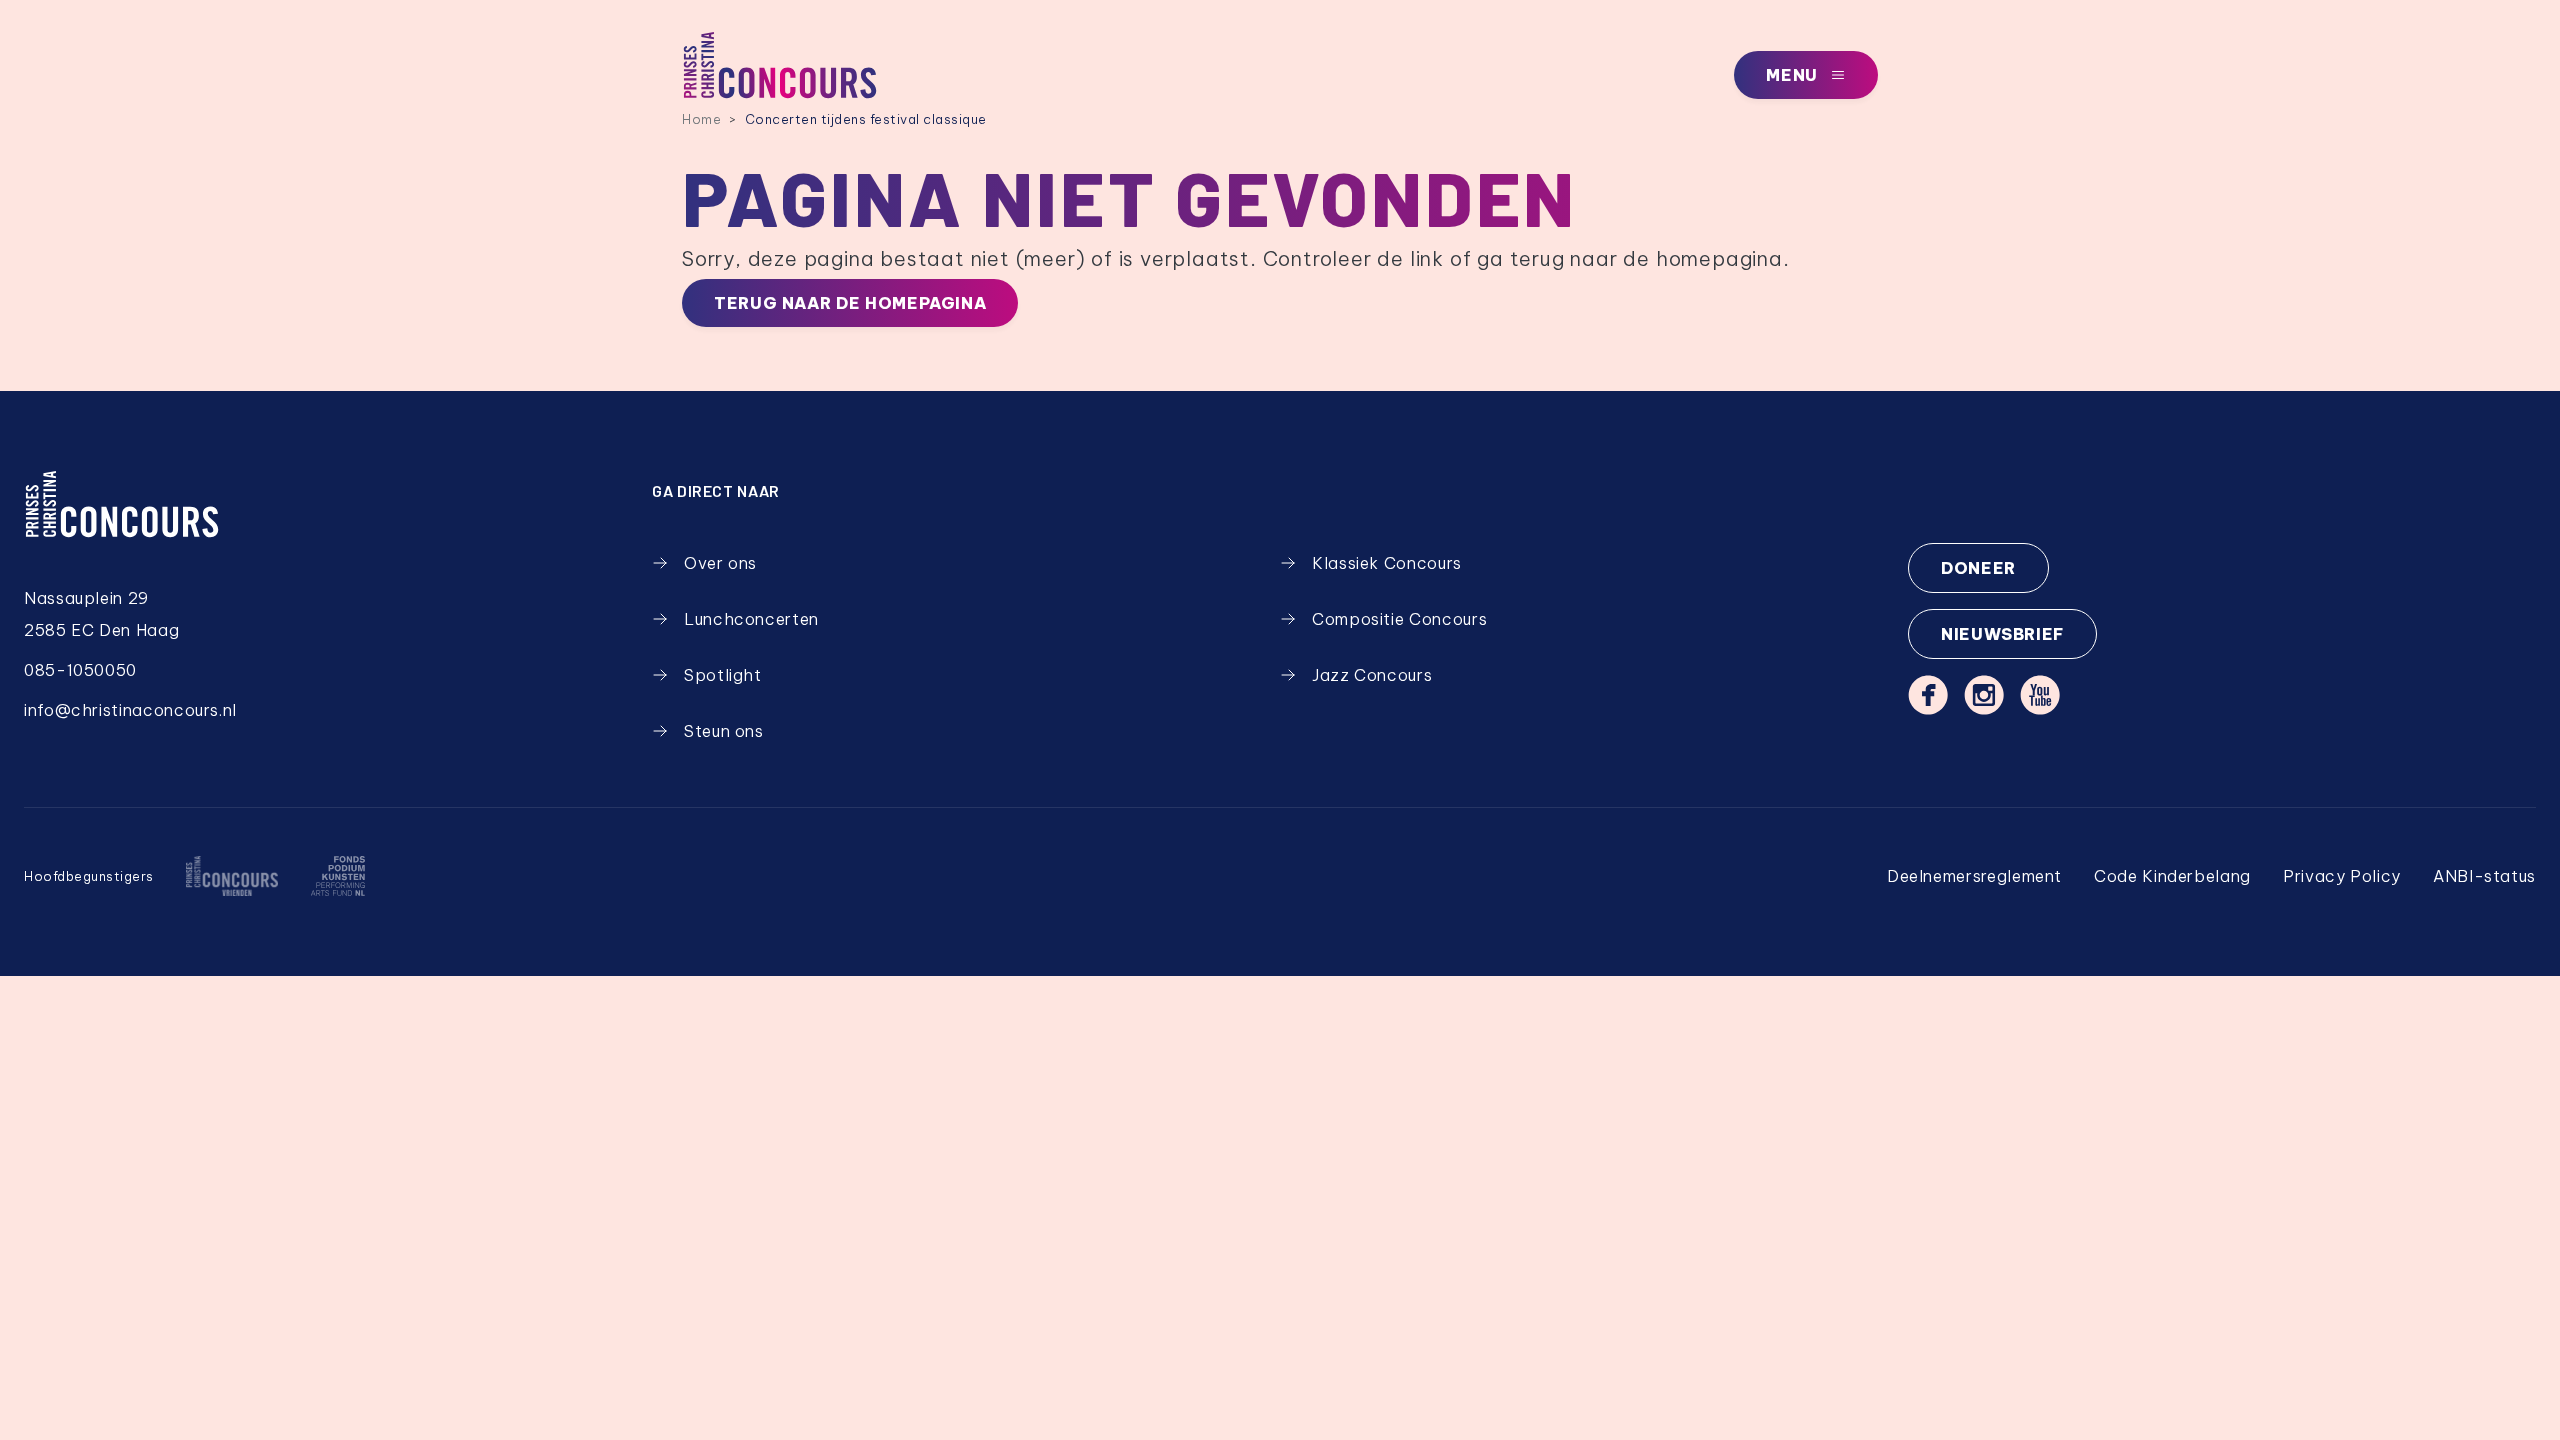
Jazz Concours (1372, 675)
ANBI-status (2484, 876)
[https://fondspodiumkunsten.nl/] (337, 876)
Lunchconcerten (751, 619)
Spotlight (723, 675)
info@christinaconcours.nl (130, 710)
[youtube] (2040, 695)
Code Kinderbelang (2172, 876)
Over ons (720, 563)
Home (701, 119)
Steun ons (724, 731)
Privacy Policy (2342, 876)
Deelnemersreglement (1974, 876)
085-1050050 (80, 670)
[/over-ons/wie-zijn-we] (232, 876)
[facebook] (1928, 695)
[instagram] (1984, 695)
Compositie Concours (1399, 619)
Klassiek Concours (1387, 563)
